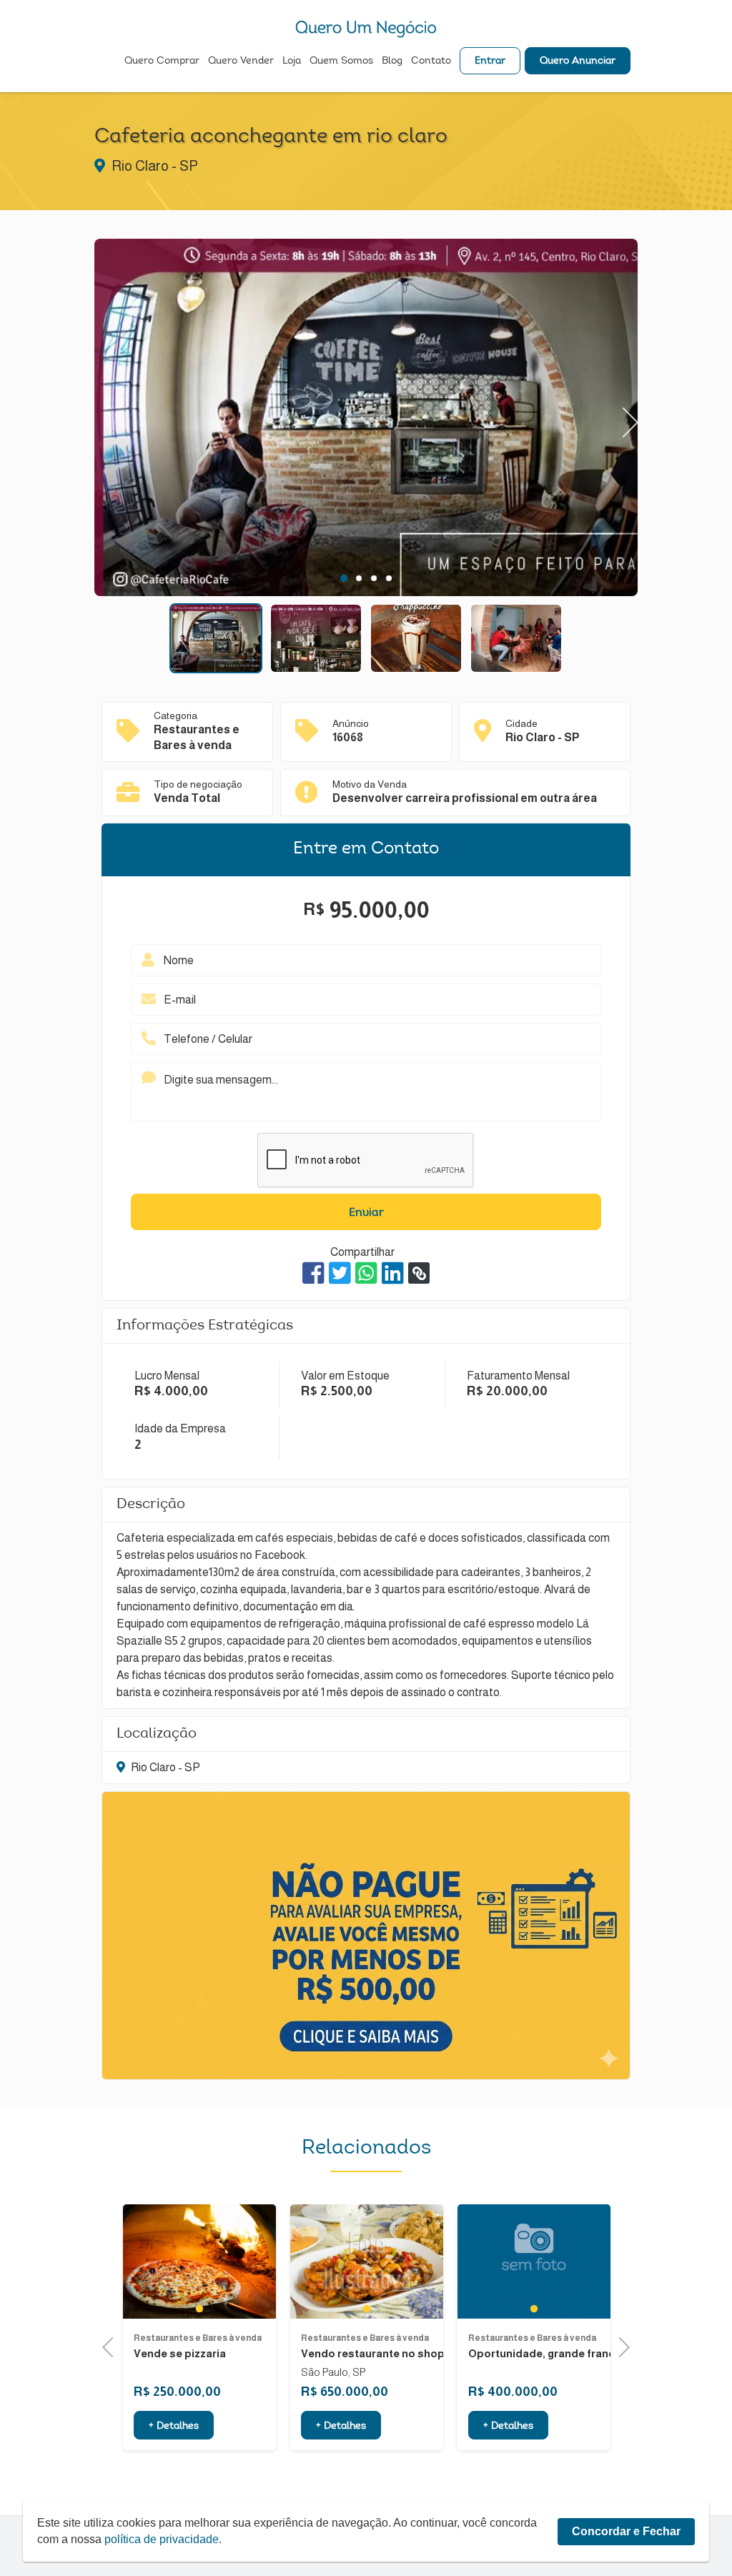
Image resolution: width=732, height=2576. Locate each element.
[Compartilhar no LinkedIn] (393, 1273)
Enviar (366, 1213)
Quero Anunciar (578, 61)
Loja (292, 61)
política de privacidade (162, 2539)
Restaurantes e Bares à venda (243, 2338)
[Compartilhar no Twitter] (340, 1273)
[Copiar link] (419, 1273)
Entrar (490, 61)
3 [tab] (374, 578)
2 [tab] (358, 578)
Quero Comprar (162, 61)
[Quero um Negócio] (366, 29)
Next (624, 417)
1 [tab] (343, 578)
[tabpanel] (366, 420)
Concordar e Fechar (626, 2531)
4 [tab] (389, 578)
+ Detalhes (219, 2427)
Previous (109, 417)
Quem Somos (341, 61)
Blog (392, 61)
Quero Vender (241, 61)
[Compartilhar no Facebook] (313, 1273)
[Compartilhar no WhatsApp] (366, 1273)
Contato (431, 61)
